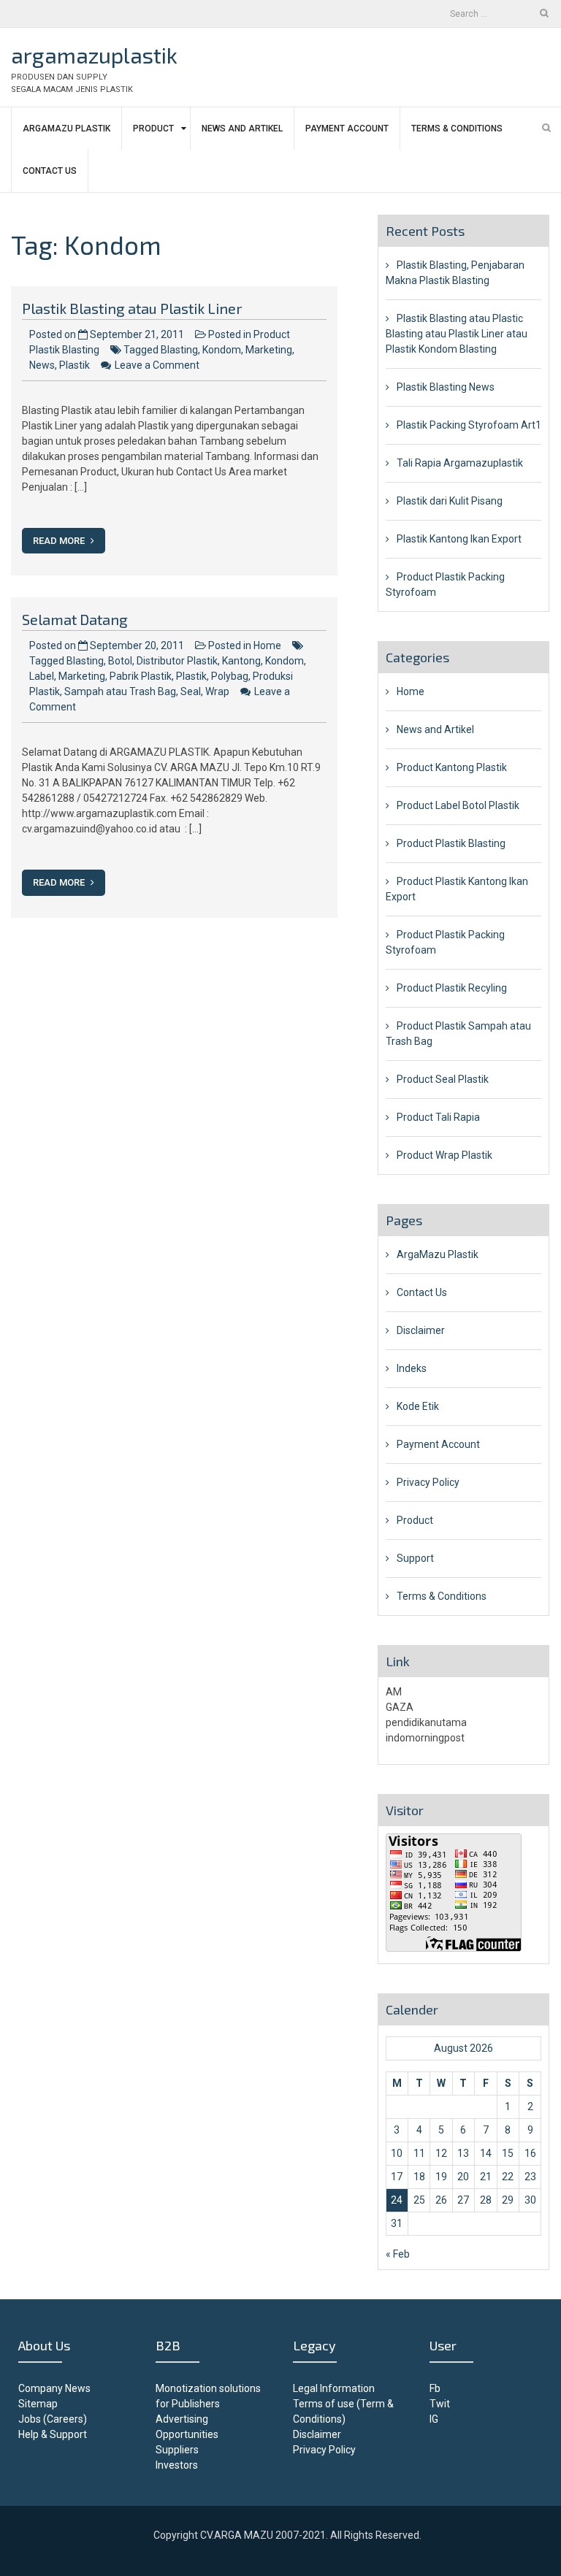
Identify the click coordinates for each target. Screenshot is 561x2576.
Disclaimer (421, 1330)
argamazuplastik (94, 55)
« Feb (398, 2254)
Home (267, 645)
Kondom (222, 350)
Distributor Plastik (177, 661)
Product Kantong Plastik (452, 767)
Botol (120, 661)
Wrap (217, 691)
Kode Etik (418, 1406)
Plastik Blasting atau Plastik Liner (132, 308)
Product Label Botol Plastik (458, 805)
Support (415, 1558)
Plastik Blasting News (446, 387)
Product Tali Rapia (438, 1117)
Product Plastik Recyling (452, 988)
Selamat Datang (75, 619)
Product (153, 129)
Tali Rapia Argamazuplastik (460, 463)
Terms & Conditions (457, 129)
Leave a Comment (157, 365)
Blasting (179, 350)
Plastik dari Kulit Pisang (450, 501)
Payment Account (347, 129)
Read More (60, 541)
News (42, 365)
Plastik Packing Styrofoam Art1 (469, 425)
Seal (191, 691)
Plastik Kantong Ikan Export (459, 539)
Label (42, 676)
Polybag (230, 676)
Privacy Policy (428, 1482)
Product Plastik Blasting (451, 843)
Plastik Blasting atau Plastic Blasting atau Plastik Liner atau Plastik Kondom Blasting (457, 334)
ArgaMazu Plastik (66, 129)
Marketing (269, 350)
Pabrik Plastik (141, 676)
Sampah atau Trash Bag (120, 691)
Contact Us (50, 171)
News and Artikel (242, 129)
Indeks (412, 1368)
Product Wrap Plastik (444, 1155)
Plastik (75, 365)
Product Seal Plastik (443, 1079)
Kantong (241, 661)
